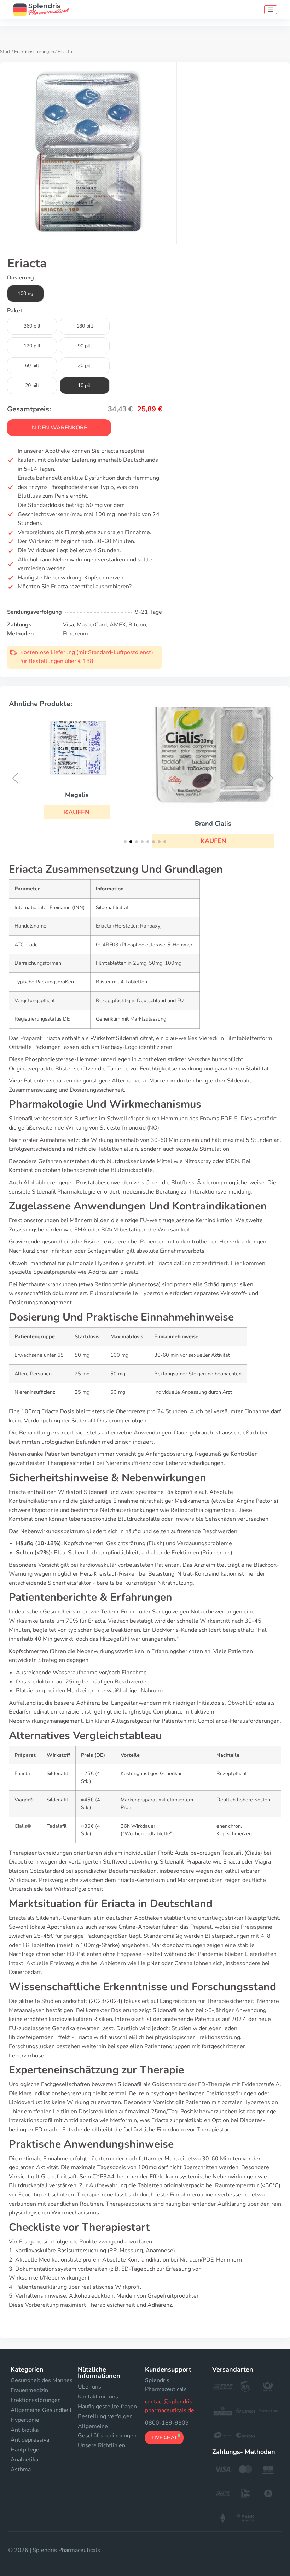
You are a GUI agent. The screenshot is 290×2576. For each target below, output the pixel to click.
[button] (77, 812)
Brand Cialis (213, 824)
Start (5, 52)
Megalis (77, 795)
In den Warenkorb (59, 428)
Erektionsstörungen (34, 52)
